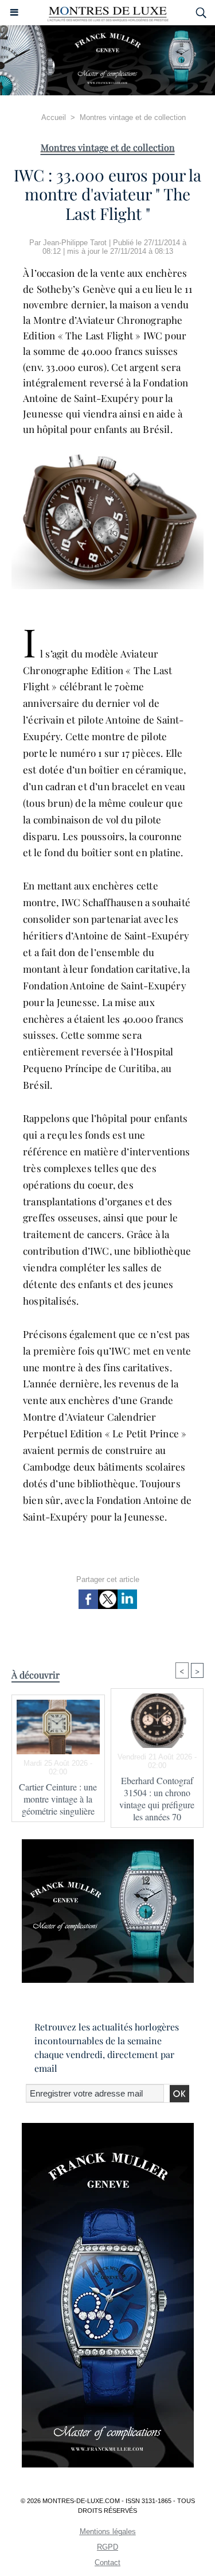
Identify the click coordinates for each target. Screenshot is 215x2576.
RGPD (107, 2547)
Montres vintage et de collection (133, 117)
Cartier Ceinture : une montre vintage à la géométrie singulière (58, 1799)
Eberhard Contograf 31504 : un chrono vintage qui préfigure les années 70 (157, 1798)
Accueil (54, 117)
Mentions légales (108, 2531)
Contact (107, 2563)
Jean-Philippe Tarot (75, 243)
